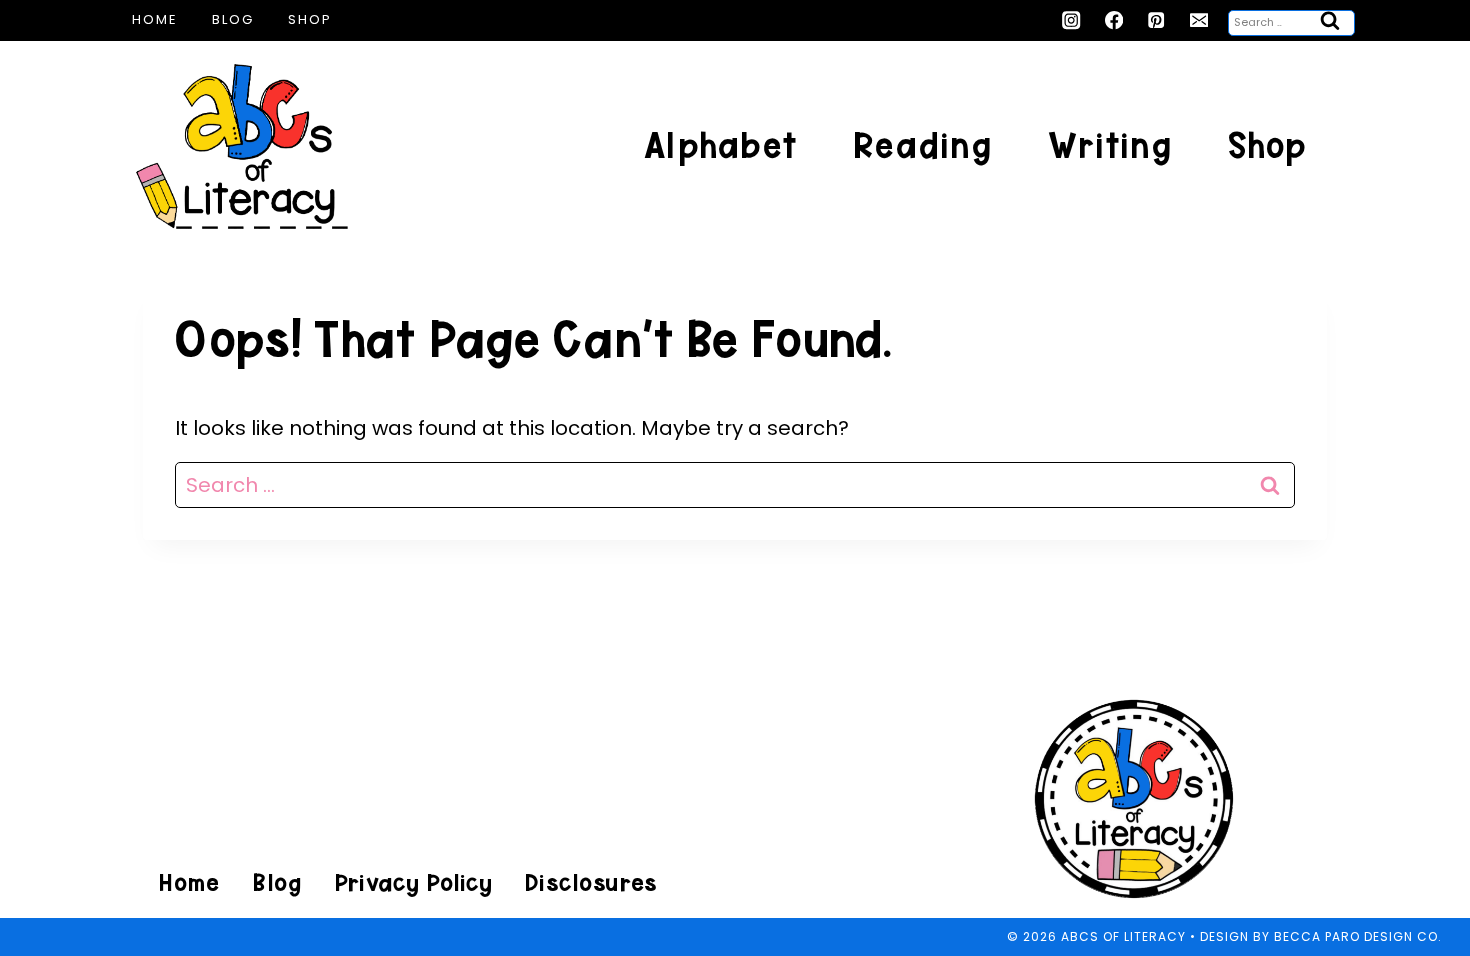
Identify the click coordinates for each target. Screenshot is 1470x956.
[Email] (1199, 20)
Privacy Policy (413, 882)
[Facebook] (1114, 20)
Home (155, 19)
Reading (922, 145)
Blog (233, 19)
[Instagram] (1071, 20)
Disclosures (590, 882)
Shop (310, 19)
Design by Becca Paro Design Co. (1321, 936)
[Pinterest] (1156, 20)
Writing (1110, 145)
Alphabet (720, 145)
